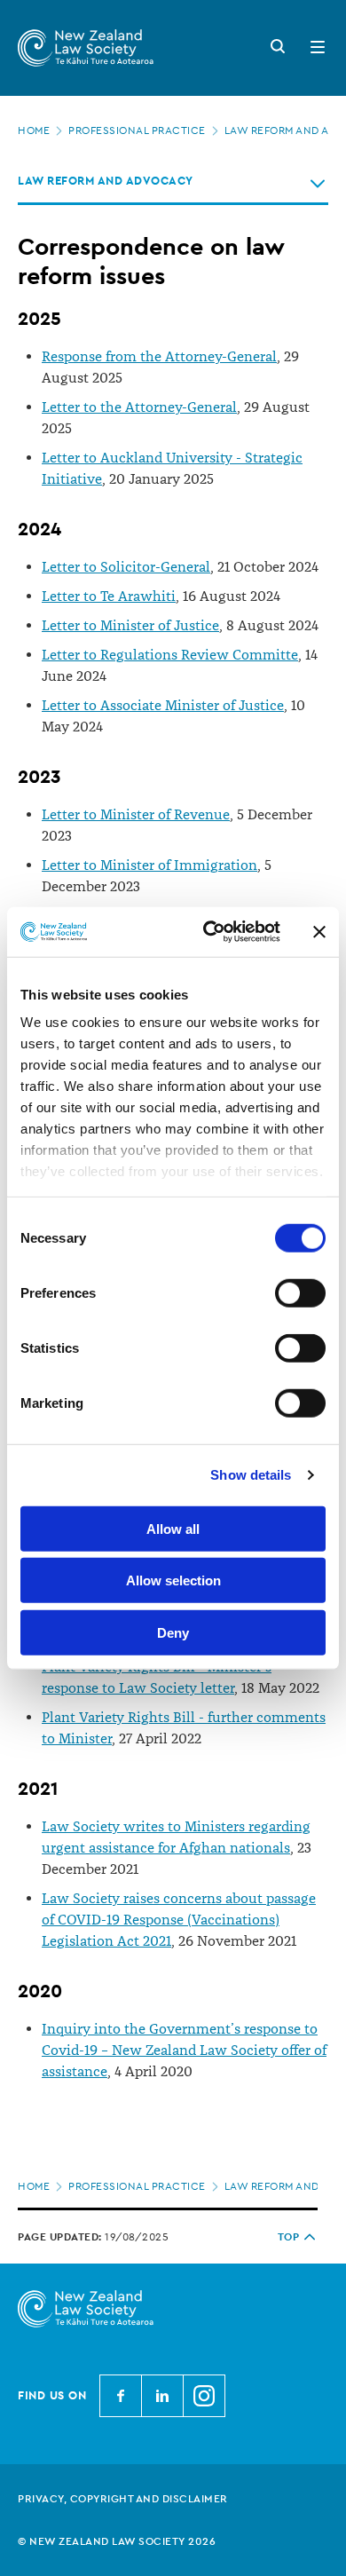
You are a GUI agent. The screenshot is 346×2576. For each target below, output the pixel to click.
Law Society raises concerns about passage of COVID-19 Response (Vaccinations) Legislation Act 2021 (179, 1920)
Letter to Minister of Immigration (149, 865)
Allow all (173, 1528)
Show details (251, 1475)
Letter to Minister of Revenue (136, 815)
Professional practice (137, 130)
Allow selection (173, 1580)
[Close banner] (319, 932)
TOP (289, 2237)
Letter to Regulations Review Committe (170, 655)
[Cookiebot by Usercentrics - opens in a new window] (210, 932)
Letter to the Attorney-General (139, 407)
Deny (173, 1632)
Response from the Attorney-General (159, 357)
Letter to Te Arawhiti (109, 597)
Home (34, 130)
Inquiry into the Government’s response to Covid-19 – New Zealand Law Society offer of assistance (184, 2051)
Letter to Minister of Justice (130, 626)
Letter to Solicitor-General (126, 567)
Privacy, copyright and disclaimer (123, 2499)
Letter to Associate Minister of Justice (163, 706)
